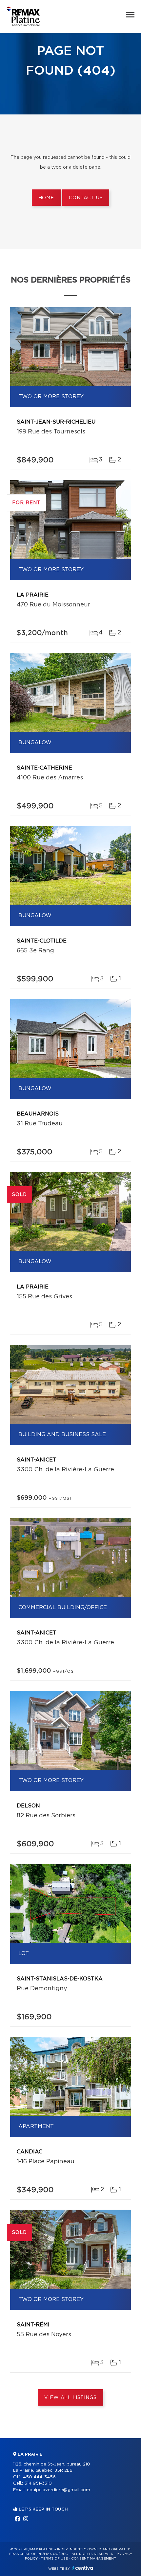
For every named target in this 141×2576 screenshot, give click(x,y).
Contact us (86, 198)
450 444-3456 (39, 2477)
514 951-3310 (38, 2483)
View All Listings (70, 2398)
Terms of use (54, 2559)
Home (46, 198)
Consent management (94, 2559)
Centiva (83, 2568)
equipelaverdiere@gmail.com (59, 2490)
